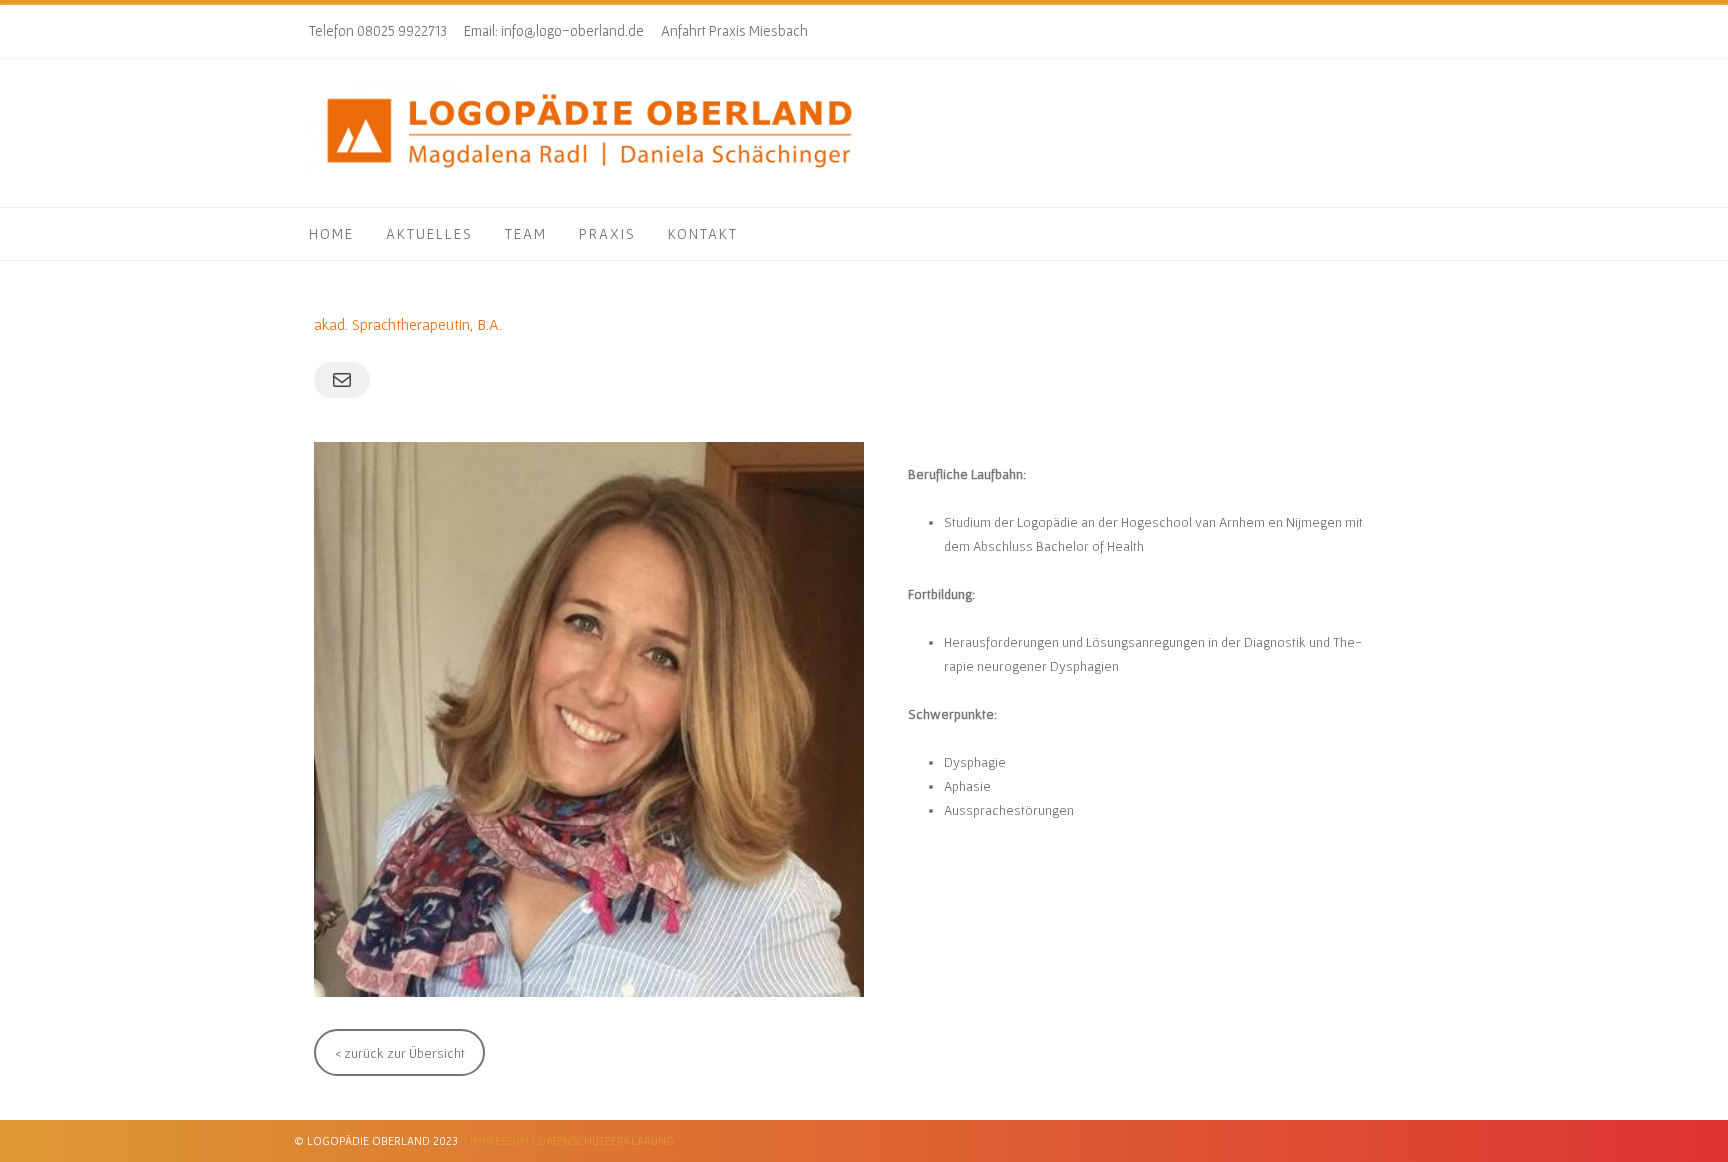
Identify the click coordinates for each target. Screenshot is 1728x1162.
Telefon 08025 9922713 (378, 30)
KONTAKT (703, 233)
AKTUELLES (429, 233)
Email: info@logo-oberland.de (554, 30)
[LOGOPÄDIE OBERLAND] (589, 176)
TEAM (526, 233)
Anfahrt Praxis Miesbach (734, 30)
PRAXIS (607, 233)
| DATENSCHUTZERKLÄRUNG (603, 1140)
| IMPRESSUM (496, 1140)
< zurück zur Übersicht (400, 1053)
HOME (331, 233)
